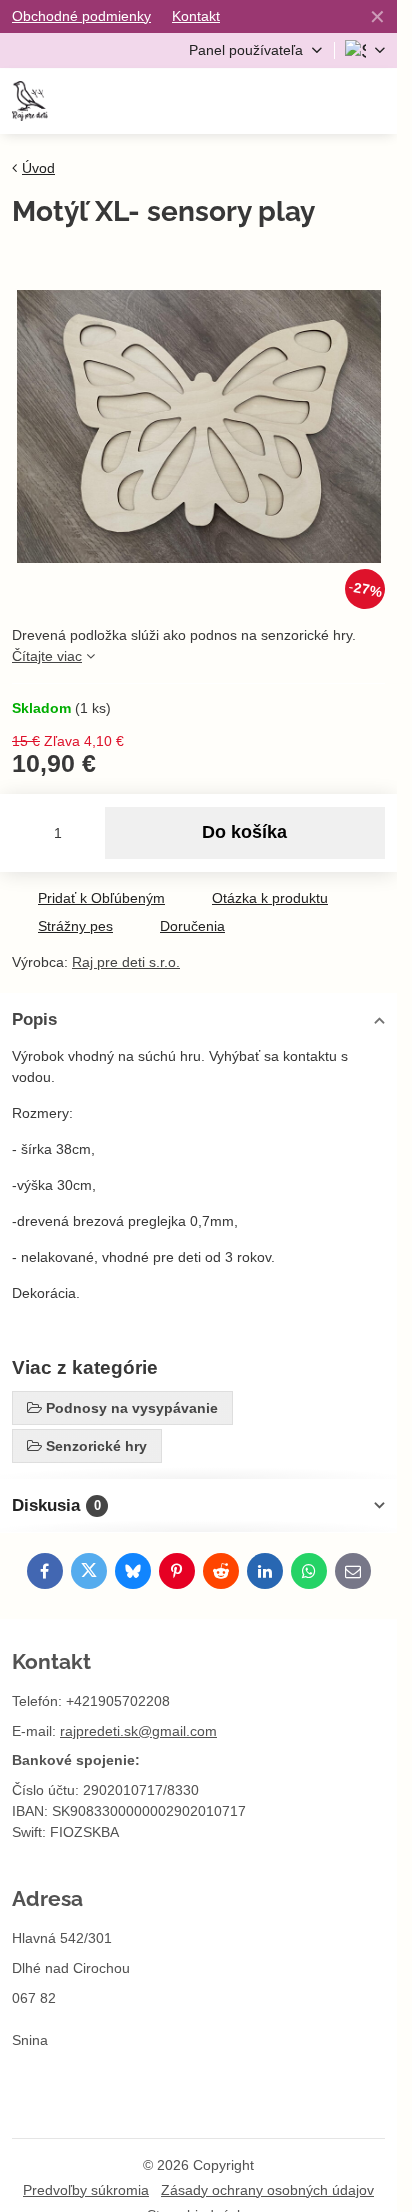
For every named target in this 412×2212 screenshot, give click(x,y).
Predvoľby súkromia (86, 2190)
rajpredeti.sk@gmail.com (138, 1731)
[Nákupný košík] (324, 101)
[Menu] (373, 101)
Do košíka (244, 832)
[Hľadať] (275, 101)
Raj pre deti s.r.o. (126, 962)
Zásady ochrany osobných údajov (267, 2190)
